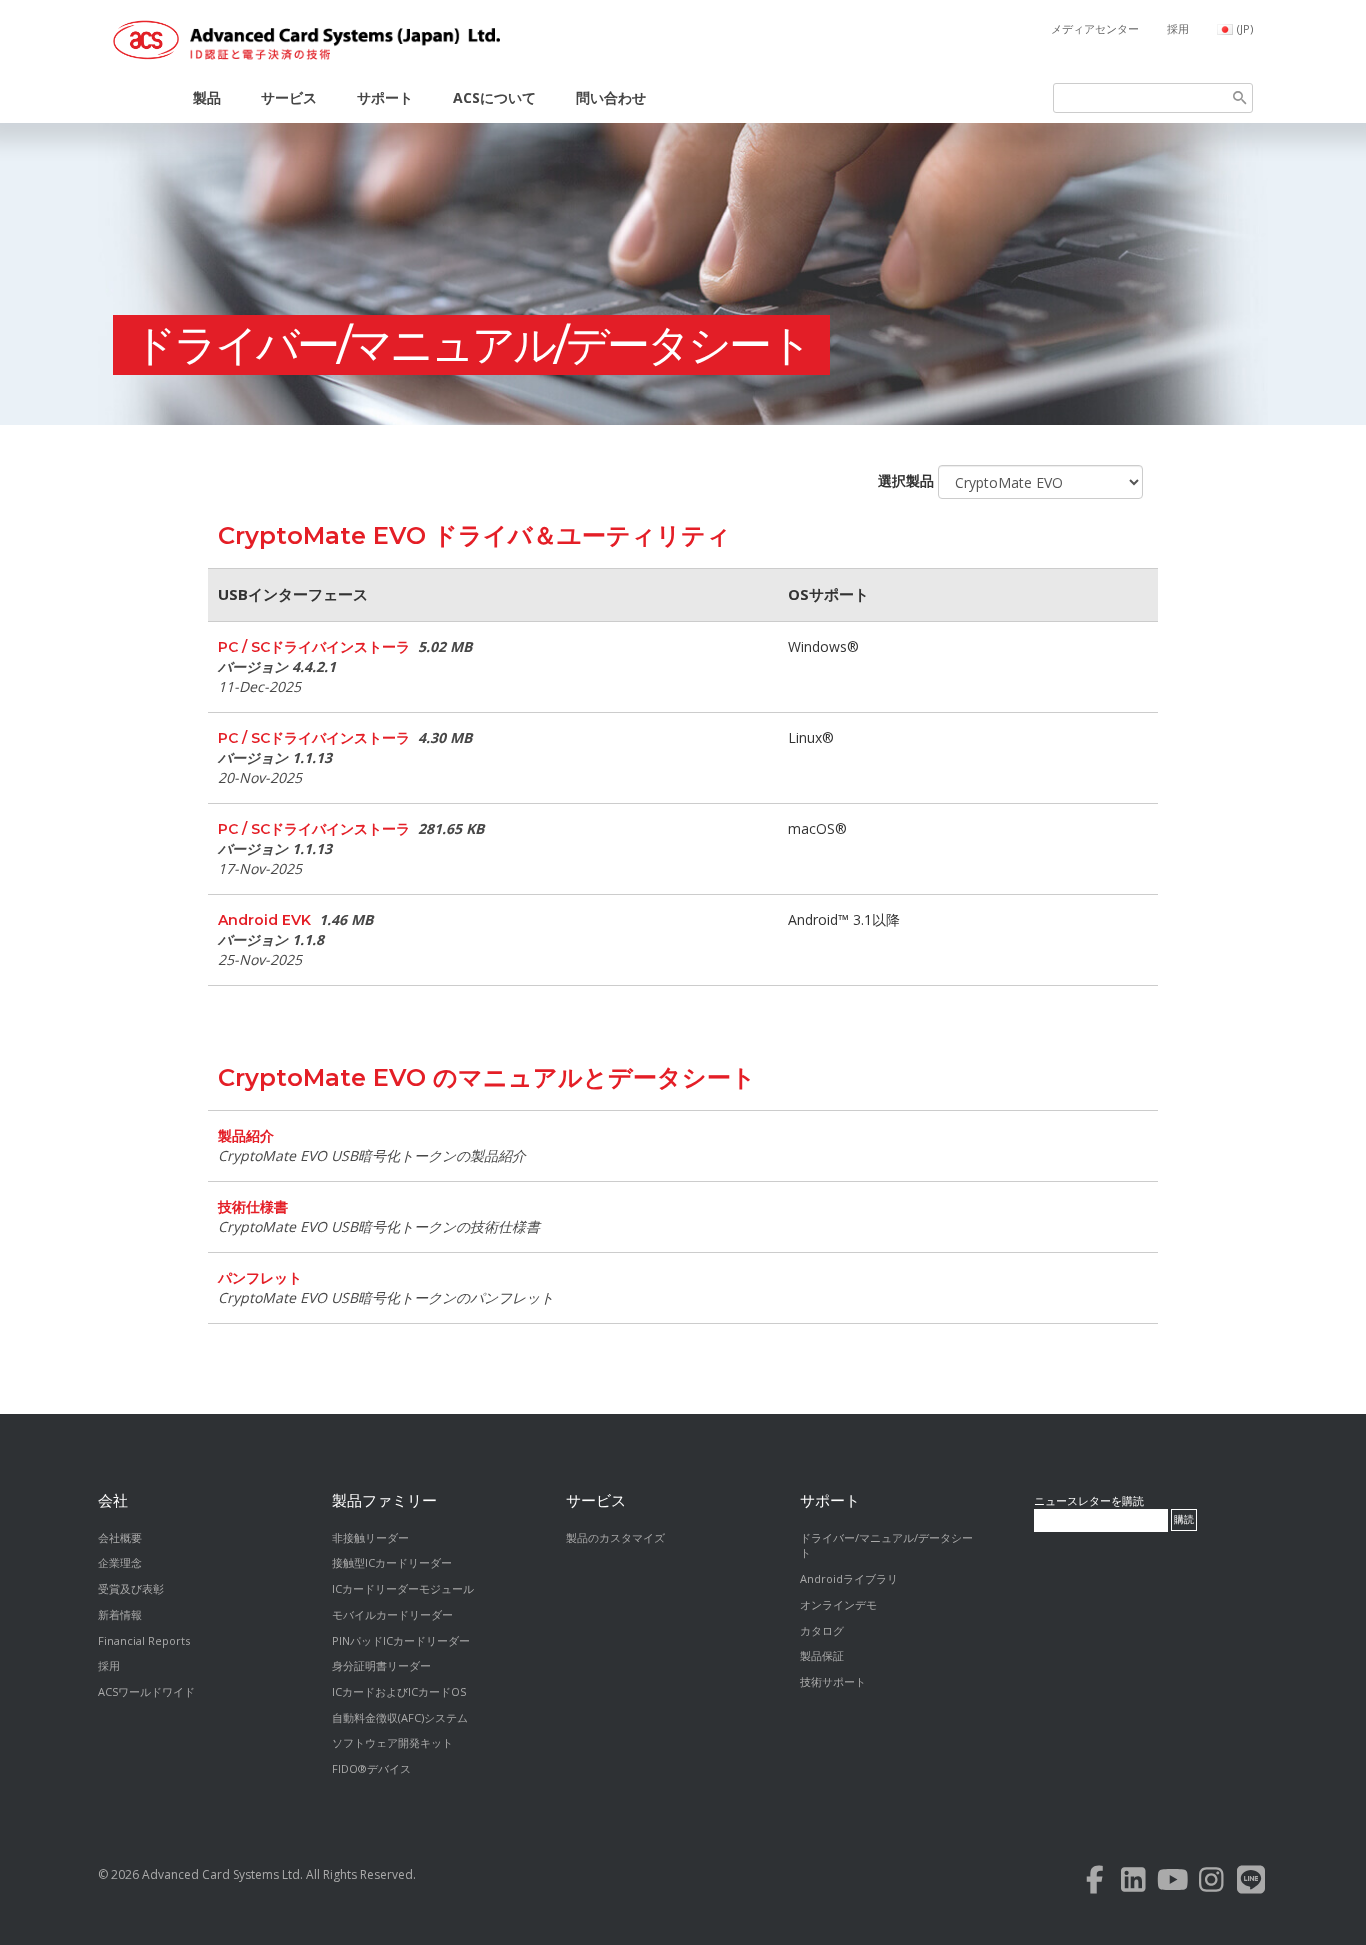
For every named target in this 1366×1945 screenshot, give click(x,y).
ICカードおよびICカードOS (399, 1691)
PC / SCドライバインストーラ (314, 647)
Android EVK (264, 920)
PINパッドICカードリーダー (401, 1640)
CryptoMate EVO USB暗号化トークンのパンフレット (386, 1297)
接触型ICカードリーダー (392, 1562)
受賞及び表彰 (131, 1588)
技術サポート (833, 1681)
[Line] (1250, 1884)
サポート (385, 97)
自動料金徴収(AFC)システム (400, 1717)
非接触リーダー (370, 1537)
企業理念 (120, 1562)
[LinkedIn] (1133, 1884)
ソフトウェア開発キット (392, 1742)
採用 (1178, 28)
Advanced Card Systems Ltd (221, 1874)
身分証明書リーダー (381, 1665)
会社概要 (120, 1537)
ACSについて (494, 97)
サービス (289, 97)
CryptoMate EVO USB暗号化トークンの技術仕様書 (379, 1226)
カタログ (822, 1630)
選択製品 (906, 480)
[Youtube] (1172, 1884)
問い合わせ (611, 97)
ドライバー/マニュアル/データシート (471, 345)
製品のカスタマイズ (615, 1537)
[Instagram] (1211, 1884)
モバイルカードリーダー (392, 1614)
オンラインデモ (838, 1604)
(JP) (1245, 28)
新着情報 (120, 1614)
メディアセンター (1095, 28)
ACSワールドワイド (146, 1691)
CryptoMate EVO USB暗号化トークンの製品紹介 (372, 1155)
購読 (1184, 1519)
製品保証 (822, 1655)
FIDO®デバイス (371, 1768)
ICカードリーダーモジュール (403, 1588)
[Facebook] (1094, 1884)
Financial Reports (144, 1640)
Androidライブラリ (849, 1578)
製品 (207, 97)
